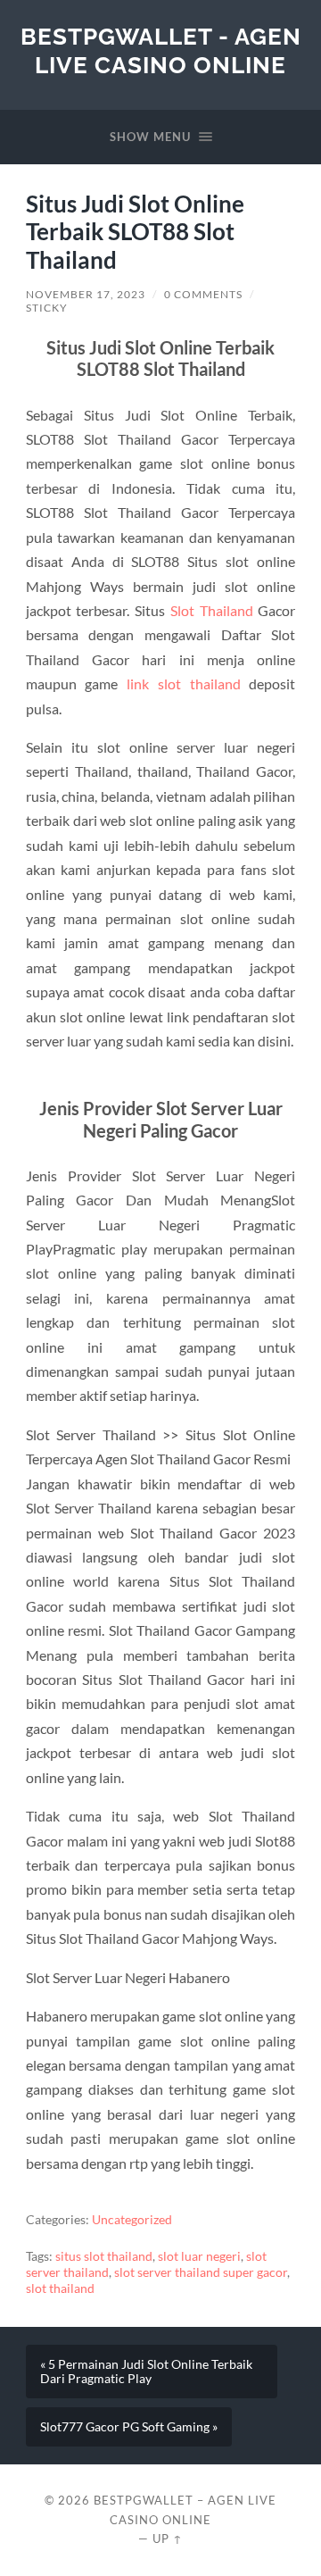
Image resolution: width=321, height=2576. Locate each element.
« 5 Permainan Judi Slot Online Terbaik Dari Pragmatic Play (146, 2372)
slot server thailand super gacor (201, 2272)
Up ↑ (168, 2538)
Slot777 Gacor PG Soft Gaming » (129, 2427)
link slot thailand (183, 684)
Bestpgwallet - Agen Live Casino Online (161, 50)
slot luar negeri (199, 2256)
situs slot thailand (104, 2256)
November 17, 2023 (86, 294)
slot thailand (60, 2288)
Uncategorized (132, 2220)
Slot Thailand (212, 610)
